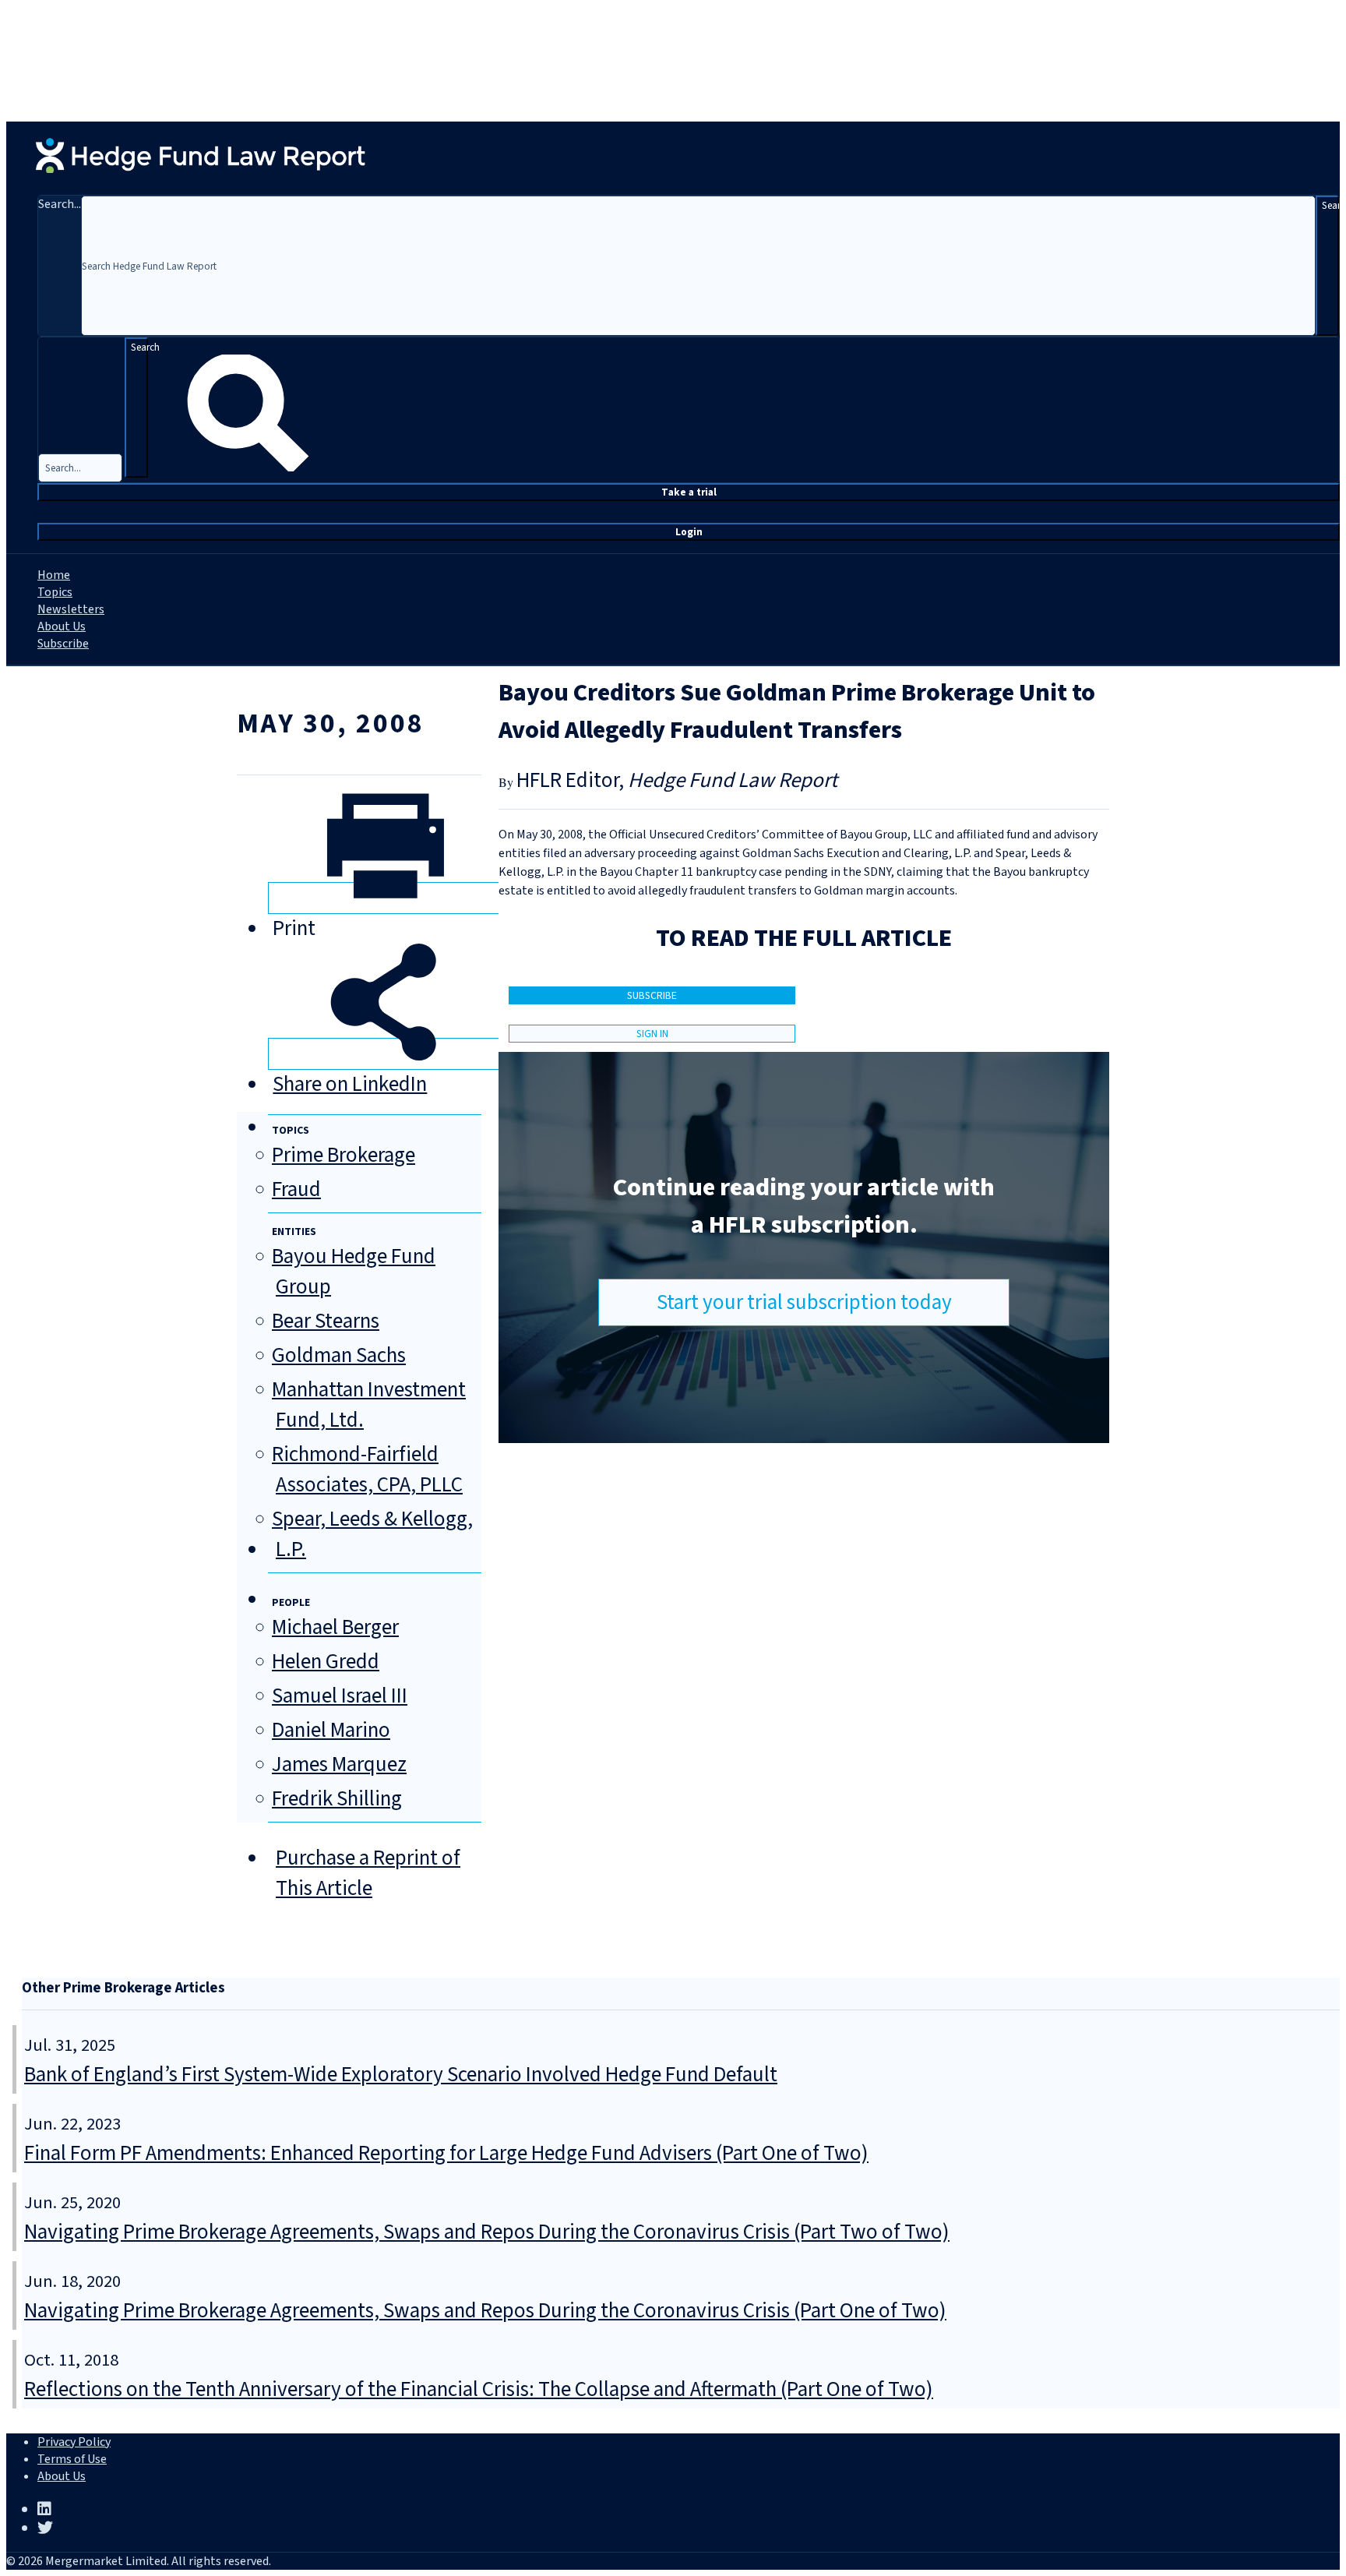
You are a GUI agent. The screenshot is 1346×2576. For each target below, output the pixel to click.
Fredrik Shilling (337, 1799)
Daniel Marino (331, 1730)
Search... (60, 204)
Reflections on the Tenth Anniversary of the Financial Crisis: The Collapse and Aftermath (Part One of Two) (479, 2389)
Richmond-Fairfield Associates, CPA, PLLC (367, 1470)
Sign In (652, 1034)
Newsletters (71, 609)
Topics (55, 592)
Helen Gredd (326, 1662)
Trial (689, 492)
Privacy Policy (74, 2442)
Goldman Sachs (339, 1355)
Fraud (296, 1189)
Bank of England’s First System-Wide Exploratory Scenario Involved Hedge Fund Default (401, 2075)
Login (689, 532)
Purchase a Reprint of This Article (368, 1873)
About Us (62, 626)
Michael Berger (335, 1627)
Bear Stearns (326, 1321)
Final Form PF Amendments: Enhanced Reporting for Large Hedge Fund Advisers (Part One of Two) (446, 2153)
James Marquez (339, 1764)
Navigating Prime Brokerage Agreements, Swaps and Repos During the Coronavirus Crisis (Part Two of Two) (487, 2232)
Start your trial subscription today (804, 1302)
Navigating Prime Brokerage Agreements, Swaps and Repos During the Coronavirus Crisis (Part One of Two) (485, 2311)
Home (54, 575)
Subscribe (63, 644)
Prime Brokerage (344, 1155)
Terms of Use (72, 2459)
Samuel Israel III (340, 1696)
